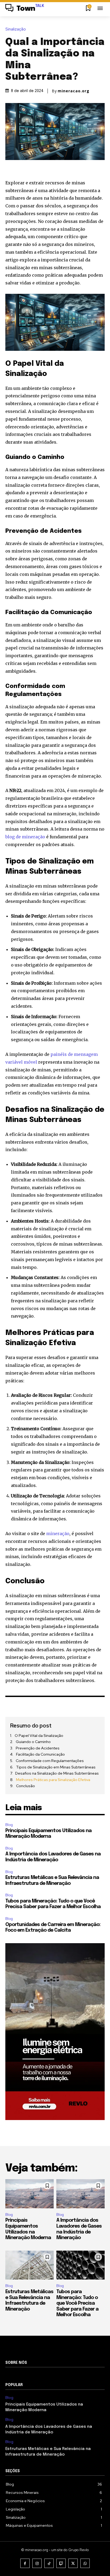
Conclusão (25, 1786)
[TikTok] (49, 2563)
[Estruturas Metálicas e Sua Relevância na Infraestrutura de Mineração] (30, 2265)
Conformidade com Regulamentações (50, 1761)
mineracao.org (74, 91)
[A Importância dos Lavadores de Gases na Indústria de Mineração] (80, 2194)
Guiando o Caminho (33, 1742)
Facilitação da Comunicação (40, 1754)
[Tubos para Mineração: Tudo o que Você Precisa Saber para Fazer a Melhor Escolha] (80, 2265)
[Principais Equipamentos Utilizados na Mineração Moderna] (30, 2194)
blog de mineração (25, 837)
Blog (9, 1825)
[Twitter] (73, 2563)
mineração (58, 1534)
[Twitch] (61, 2563)
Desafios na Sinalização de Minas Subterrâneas (57, 1773)
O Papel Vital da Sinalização (39, 1736)
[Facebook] (25, 2563)
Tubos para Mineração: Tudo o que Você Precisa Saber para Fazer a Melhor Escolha (77, 2303)
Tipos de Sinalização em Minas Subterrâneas (56, 1767)
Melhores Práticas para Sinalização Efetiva (53, 1780)
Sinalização (16, 29)
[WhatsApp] (85, 2563)
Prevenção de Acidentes (38, 1748)
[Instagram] (37, 2563)
